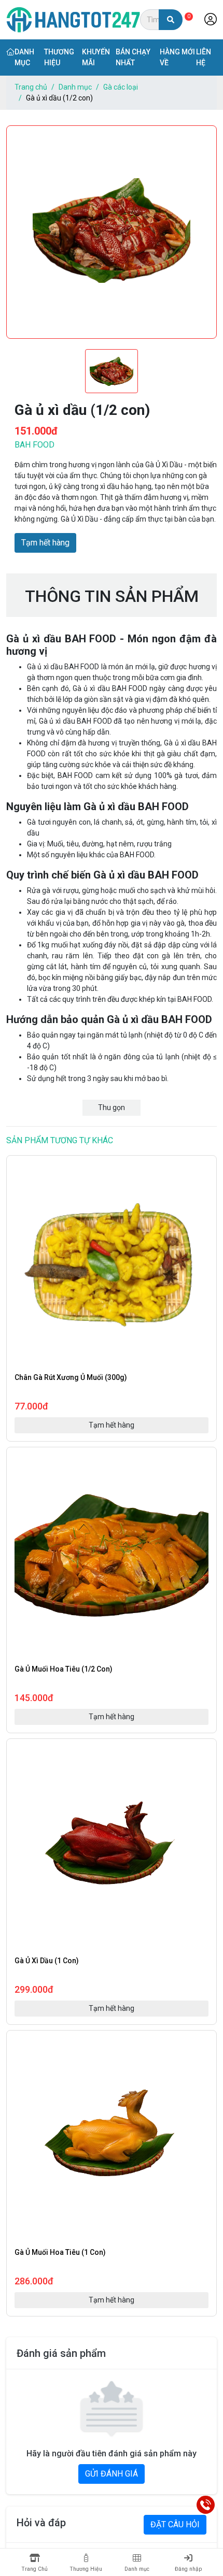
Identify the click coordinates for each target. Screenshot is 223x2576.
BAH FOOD (34, 445)
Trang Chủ (34, 2569)
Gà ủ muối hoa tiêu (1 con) (60, 2252)
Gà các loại (121, 87)
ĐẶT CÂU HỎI (175, 2524)
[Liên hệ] (206, 2505)
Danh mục (75, 87)
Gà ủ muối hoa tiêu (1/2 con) (64, 1669)
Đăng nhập (188, 2569)
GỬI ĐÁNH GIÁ (112, 2474)
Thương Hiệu (86, 2569)
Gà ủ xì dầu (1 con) (47, 1961)
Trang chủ (31, 87)
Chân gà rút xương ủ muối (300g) (71, 1377)
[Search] (171, 20)
